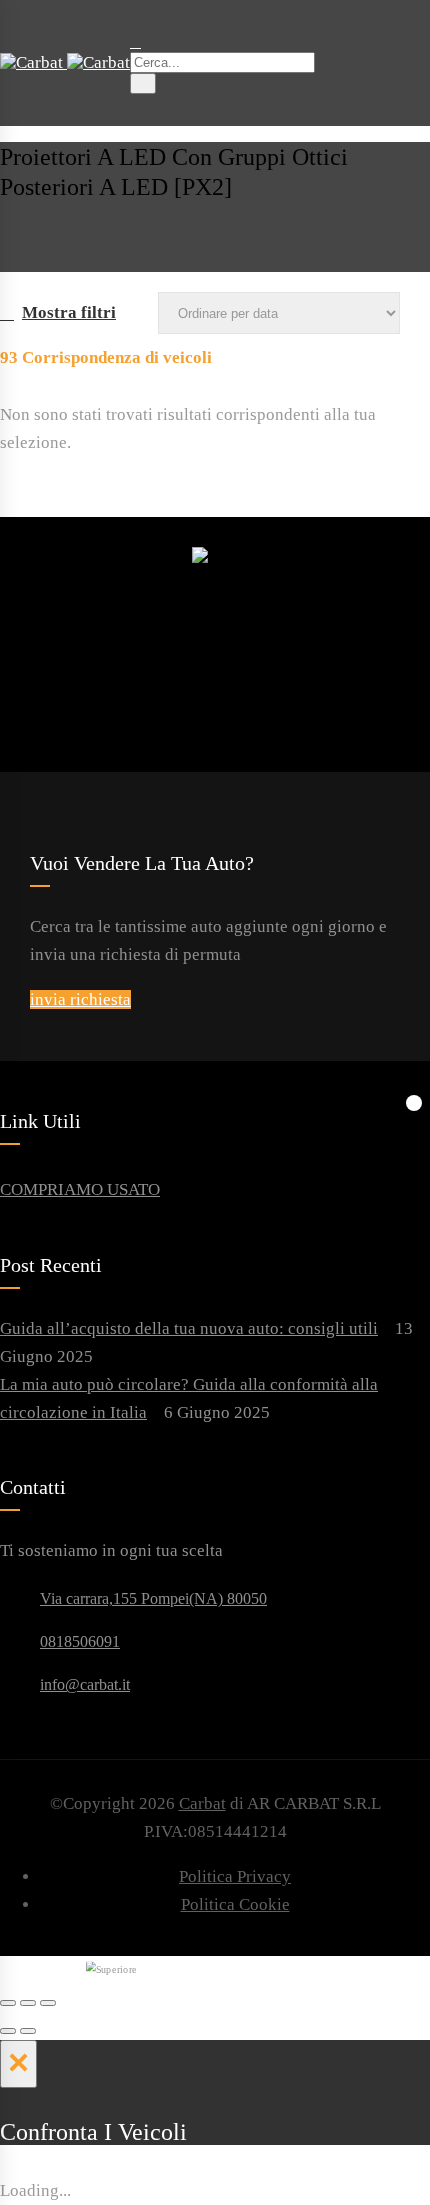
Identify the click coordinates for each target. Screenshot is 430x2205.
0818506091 (80, 1641)
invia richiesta (80, 999)
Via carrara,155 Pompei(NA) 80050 (153, 1598)
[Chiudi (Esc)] (8, 2003)
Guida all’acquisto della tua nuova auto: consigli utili (189, 1328)
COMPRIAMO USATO (80, 1189)
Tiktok (272, 654)
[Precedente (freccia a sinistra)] (8, 2031)
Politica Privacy (235, 1876)
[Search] (143, 83)
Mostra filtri (69, 312)
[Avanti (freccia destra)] (28, 2031)
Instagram (220, 654)
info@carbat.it (85, 1684)
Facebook (168, 654)
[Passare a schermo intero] (28, 2003)
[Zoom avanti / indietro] (48, 2003)
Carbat (202, 1803)
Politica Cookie (235, 1904)
